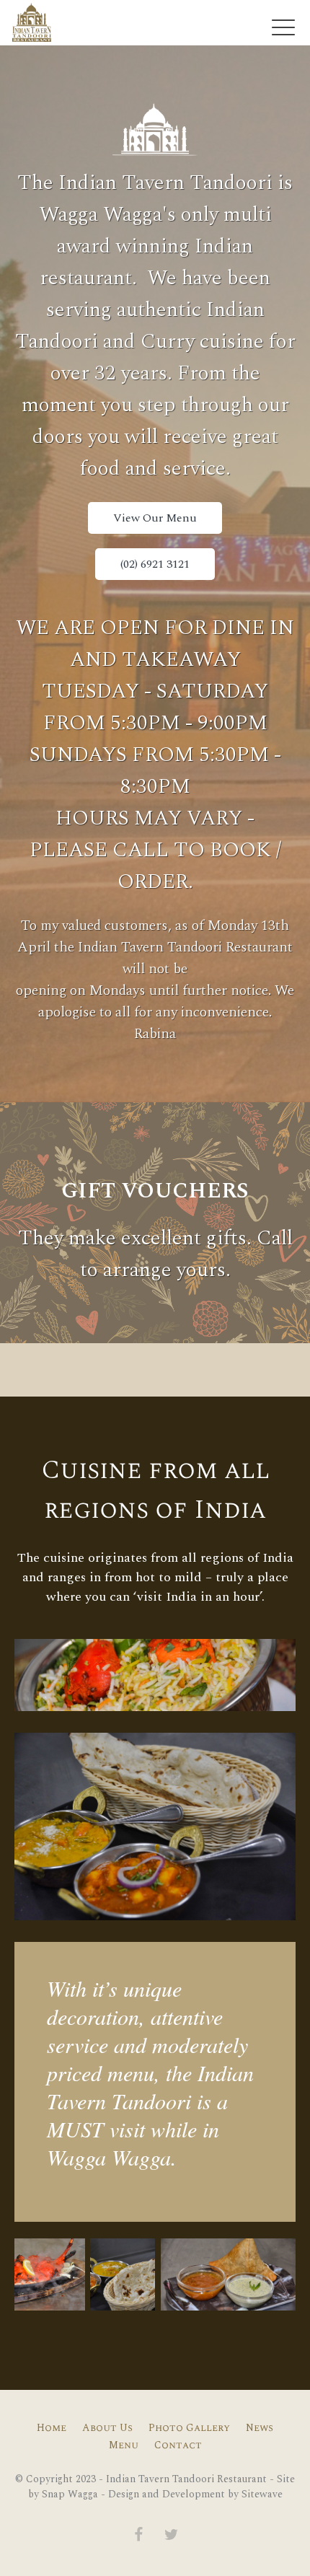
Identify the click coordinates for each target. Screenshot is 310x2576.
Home (52, 2428)
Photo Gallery (189, 2428)
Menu (124, 2445)
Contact (178, 2445)
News (260, 2428)
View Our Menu (155, 518)
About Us (107, 2428)
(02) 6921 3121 (155, 564)
